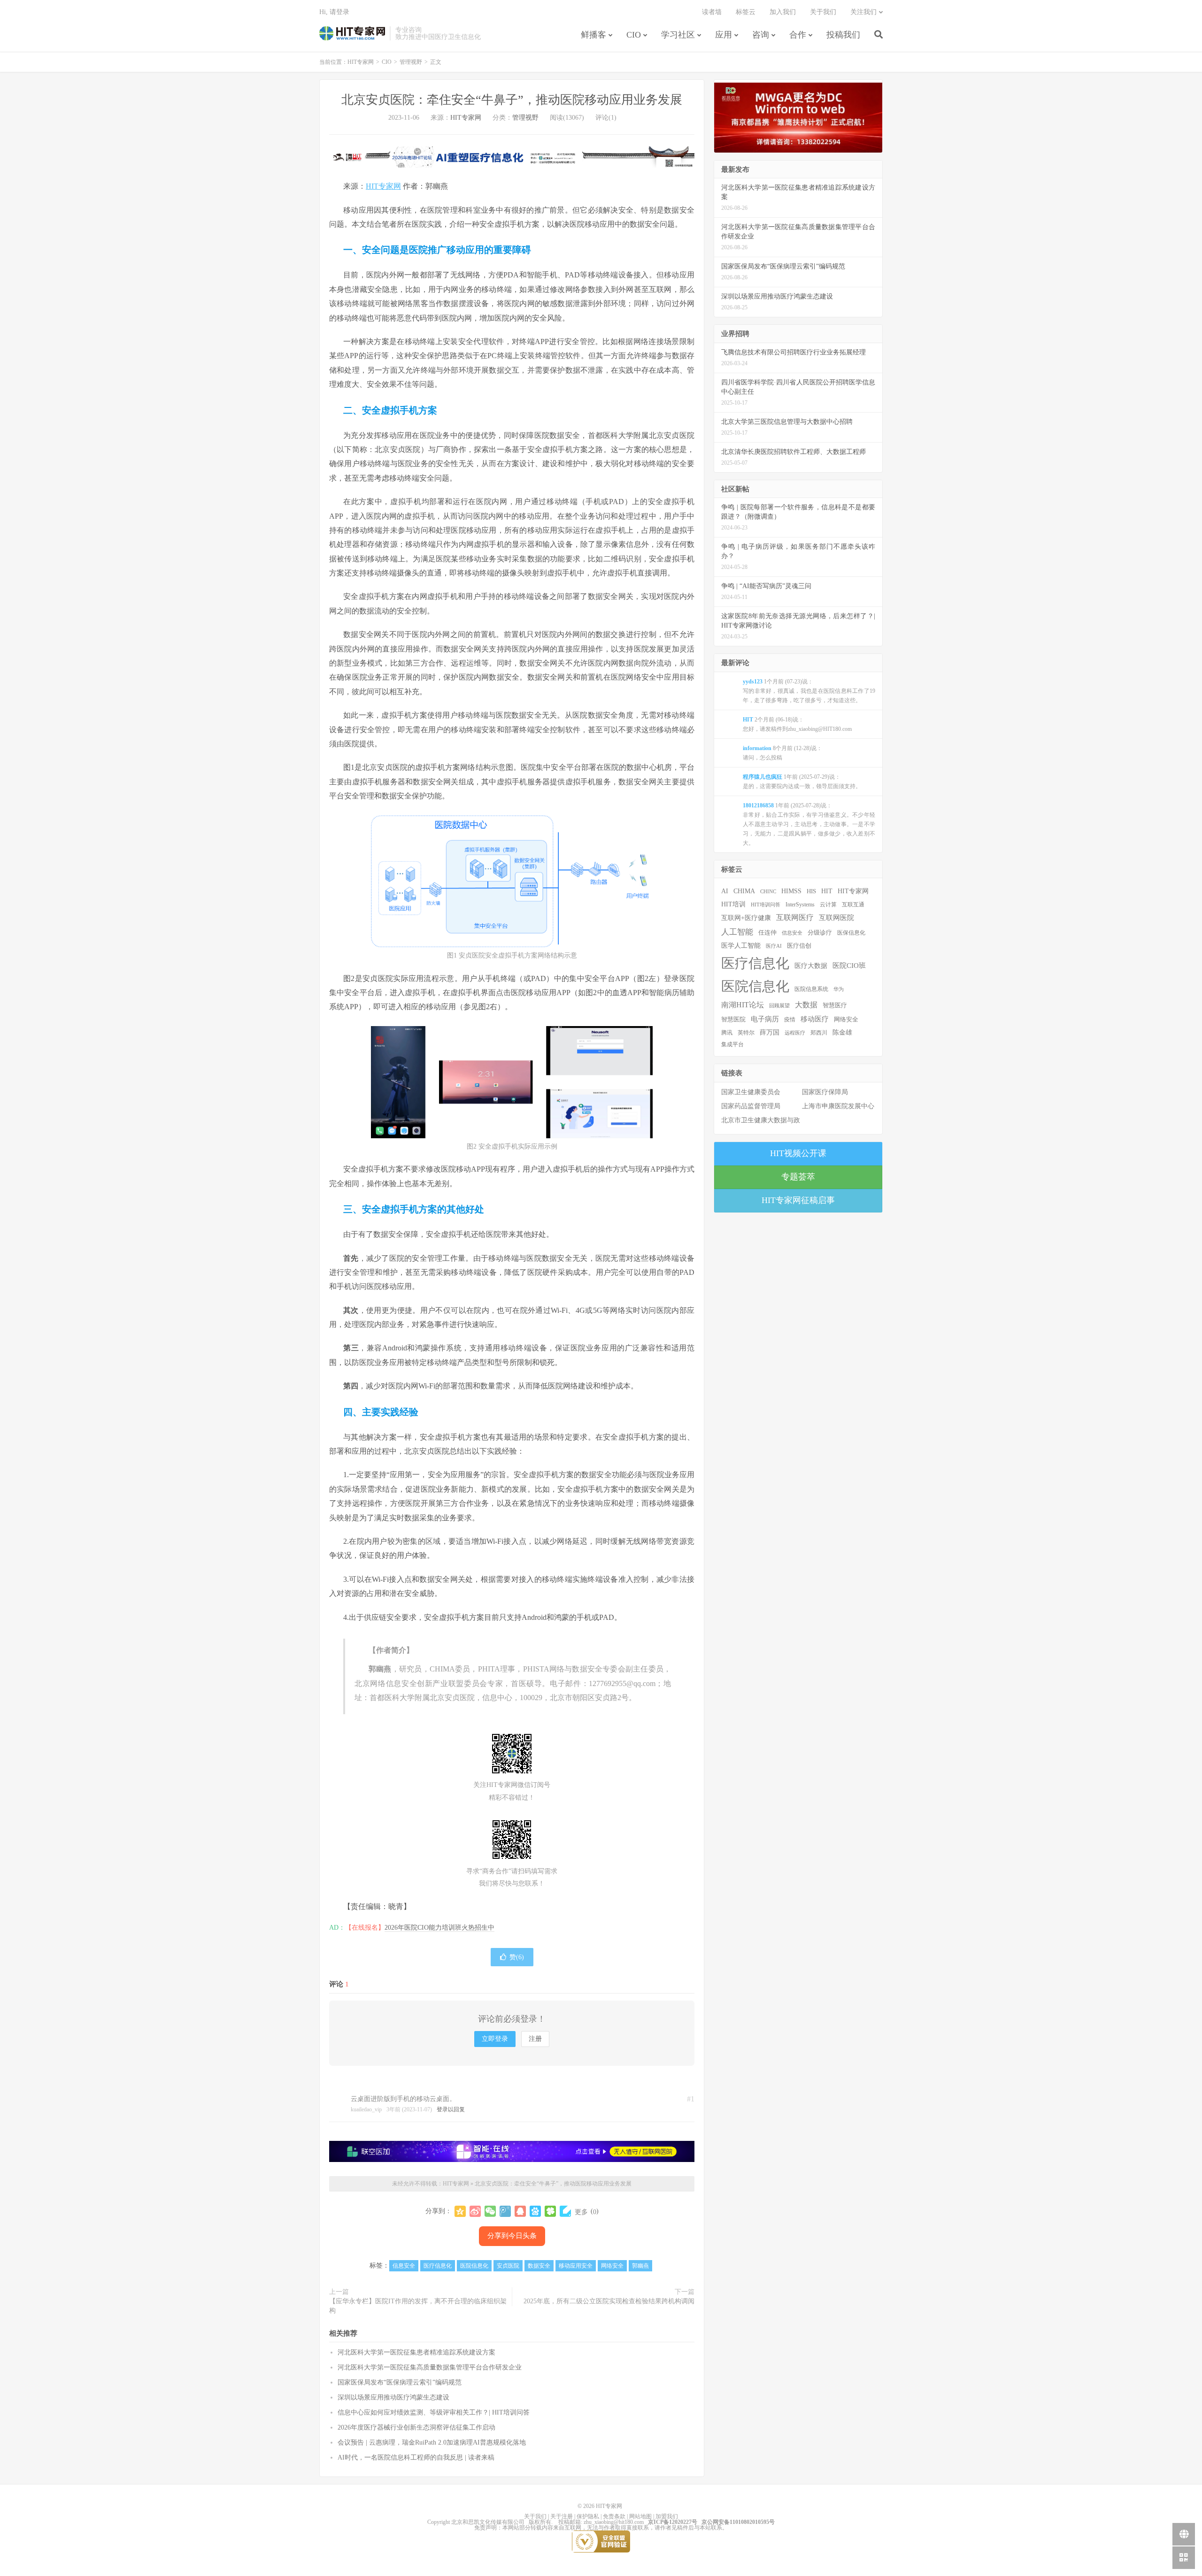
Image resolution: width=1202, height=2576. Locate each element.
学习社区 (678, 35)
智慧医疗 (835, 1005)
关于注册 (562, 2516)
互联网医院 (836, 917)
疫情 (790, 1020)
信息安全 (404, 2266)
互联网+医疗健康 (746, 918)
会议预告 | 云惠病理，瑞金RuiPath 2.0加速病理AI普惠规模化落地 (432, 2442)
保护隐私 (588, 2516)
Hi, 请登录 (334, 12)
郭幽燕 (640, 2266)
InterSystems (800, 905)
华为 (839, 989)
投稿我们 (843, 35)
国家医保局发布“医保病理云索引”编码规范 (400, 2382)
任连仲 (767, 933)
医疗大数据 (811, 966)
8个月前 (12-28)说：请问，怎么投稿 (782, 753)
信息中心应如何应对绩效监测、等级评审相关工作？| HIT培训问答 (434, 2412)
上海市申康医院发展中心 (838, 1106)
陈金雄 (842, 1032)
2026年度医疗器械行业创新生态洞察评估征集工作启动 (416, 2427)
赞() (517, 1957)
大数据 (806, 1005)
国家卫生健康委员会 (751, 1092)
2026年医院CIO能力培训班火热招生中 (439, 1928)
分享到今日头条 (512, 2236)
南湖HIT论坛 (743, 1005)
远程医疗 (795, 1033)
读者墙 (712, 12)
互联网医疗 (795, 917)
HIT (827, 891)
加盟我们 (667, 2516)
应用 (724, 35)
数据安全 (539, 2266)
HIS (811, 891)
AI (725, 891)
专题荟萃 (798, 1177)
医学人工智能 (741, 945)
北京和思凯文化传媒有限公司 (488, 2522)
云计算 (828, 905)
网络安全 (612, 2266)
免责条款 (614, 2516)
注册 (535, 2039)
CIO (634, 35)
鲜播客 (593, 35)
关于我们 (823, 12)
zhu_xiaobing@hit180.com (614, 2522)
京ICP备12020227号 (673, 2522)
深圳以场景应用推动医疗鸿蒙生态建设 (393, 2397)
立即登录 (495, 2039)
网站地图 (640, 2516)
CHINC (768, 891)
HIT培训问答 (766, 905)
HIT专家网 (352, 33)
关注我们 (863, 12)
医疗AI (774, 946)
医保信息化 (851, 933)
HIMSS (791, 891)
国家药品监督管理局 (751, 1106)
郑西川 (819, 1033)
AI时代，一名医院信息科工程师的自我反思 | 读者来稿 (416, 2457)
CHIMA (744, 891)
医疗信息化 (438, 2266)
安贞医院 (508, 2266)
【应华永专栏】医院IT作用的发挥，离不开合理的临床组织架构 (418, 2306)
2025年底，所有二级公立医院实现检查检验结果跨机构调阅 (609, 2301)
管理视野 (411, 62)
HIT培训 (733, 904)
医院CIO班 (849, 965)
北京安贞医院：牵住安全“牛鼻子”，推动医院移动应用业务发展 (512, 100)
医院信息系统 (811, 989)
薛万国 (770, 1032)
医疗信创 (799, 946)
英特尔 (746, 1033)
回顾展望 (779, 1005)
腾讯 (727, 1033)
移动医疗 (815, 1019)
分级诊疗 (820, 933)
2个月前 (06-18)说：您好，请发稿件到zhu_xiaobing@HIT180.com (797, 724)
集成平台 (732, 1044)
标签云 (746, 12)
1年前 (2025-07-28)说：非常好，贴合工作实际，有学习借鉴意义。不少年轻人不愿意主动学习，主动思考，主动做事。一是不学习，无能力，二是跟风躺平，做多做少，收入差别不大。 (809, 824)
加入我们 (783, 12)
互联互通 (853, 905)
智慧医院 (733, 1020)
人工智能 (737, 932)
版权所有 (540, 2522)
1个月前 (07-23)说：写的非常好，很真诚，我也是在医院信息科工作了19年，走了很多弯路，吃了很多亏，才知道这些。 (809, 691)
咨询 (761, 35)
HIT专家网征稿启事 (798, 1200)
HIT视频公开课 (798, 1153)
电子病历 (765, 1019)
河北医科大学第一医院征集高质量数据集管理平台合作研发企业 (430, 2367)
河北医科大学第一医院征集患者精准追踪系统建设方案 (416, 2352)
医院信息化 (474, 2266)
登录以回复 (451, 2109)
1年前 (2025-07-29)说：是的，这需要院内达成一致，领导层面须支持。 (802, 782)
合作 (798, 35)
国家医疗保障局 (825, 1092)
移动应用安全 (576, 2266)
